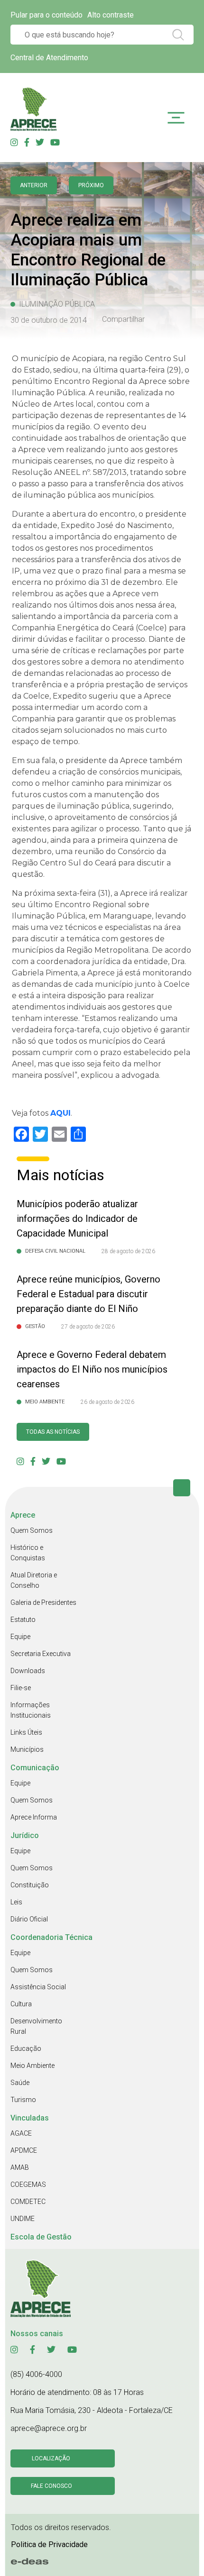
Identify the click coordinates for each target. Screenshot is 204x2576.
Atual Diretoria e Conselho (34, 1580)
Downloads (28, 1671)
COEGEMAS (28, 2185)
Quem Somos (32, 1530)
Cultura (21, 2004)
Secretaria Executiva (41, 1654)
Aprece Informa (34, 1817)
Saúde (20, 2083)
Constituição (30, 1885)
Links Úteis (26, 1732)
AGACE (21, 2133)
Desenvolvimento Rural (36, 2026)
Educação (26, 2048)
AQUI (60, 1113)
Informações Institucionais (31, 1710)
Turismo (23, 2100)
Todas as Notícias (53, 1432)
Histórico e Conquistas (28, 1553)
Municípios (27, 1749)
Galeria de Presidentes (43, 1602)
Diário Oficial (29, 1919)
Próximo (91, 185)
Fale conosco (51, 2486)
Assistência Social (38, 1987)
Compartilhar (123, 319)
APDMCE (24, 2150)
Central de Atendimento (49, 58)
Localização (51, 2458)
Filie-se (21, 1688)
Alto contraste (111, 15)
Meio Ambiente (32, 2066)
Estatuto (23, 1620)
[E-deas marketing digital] (30, 2562)
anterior (34, 185)
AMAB (20, 2167)
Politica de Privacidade (49, 2544)
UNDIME (23, 2219)
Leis (16, 1902)
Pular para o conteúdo (46, 15)
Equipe (20, 1637)
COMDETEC (28, 2202)
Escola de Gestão (41, 2237)
